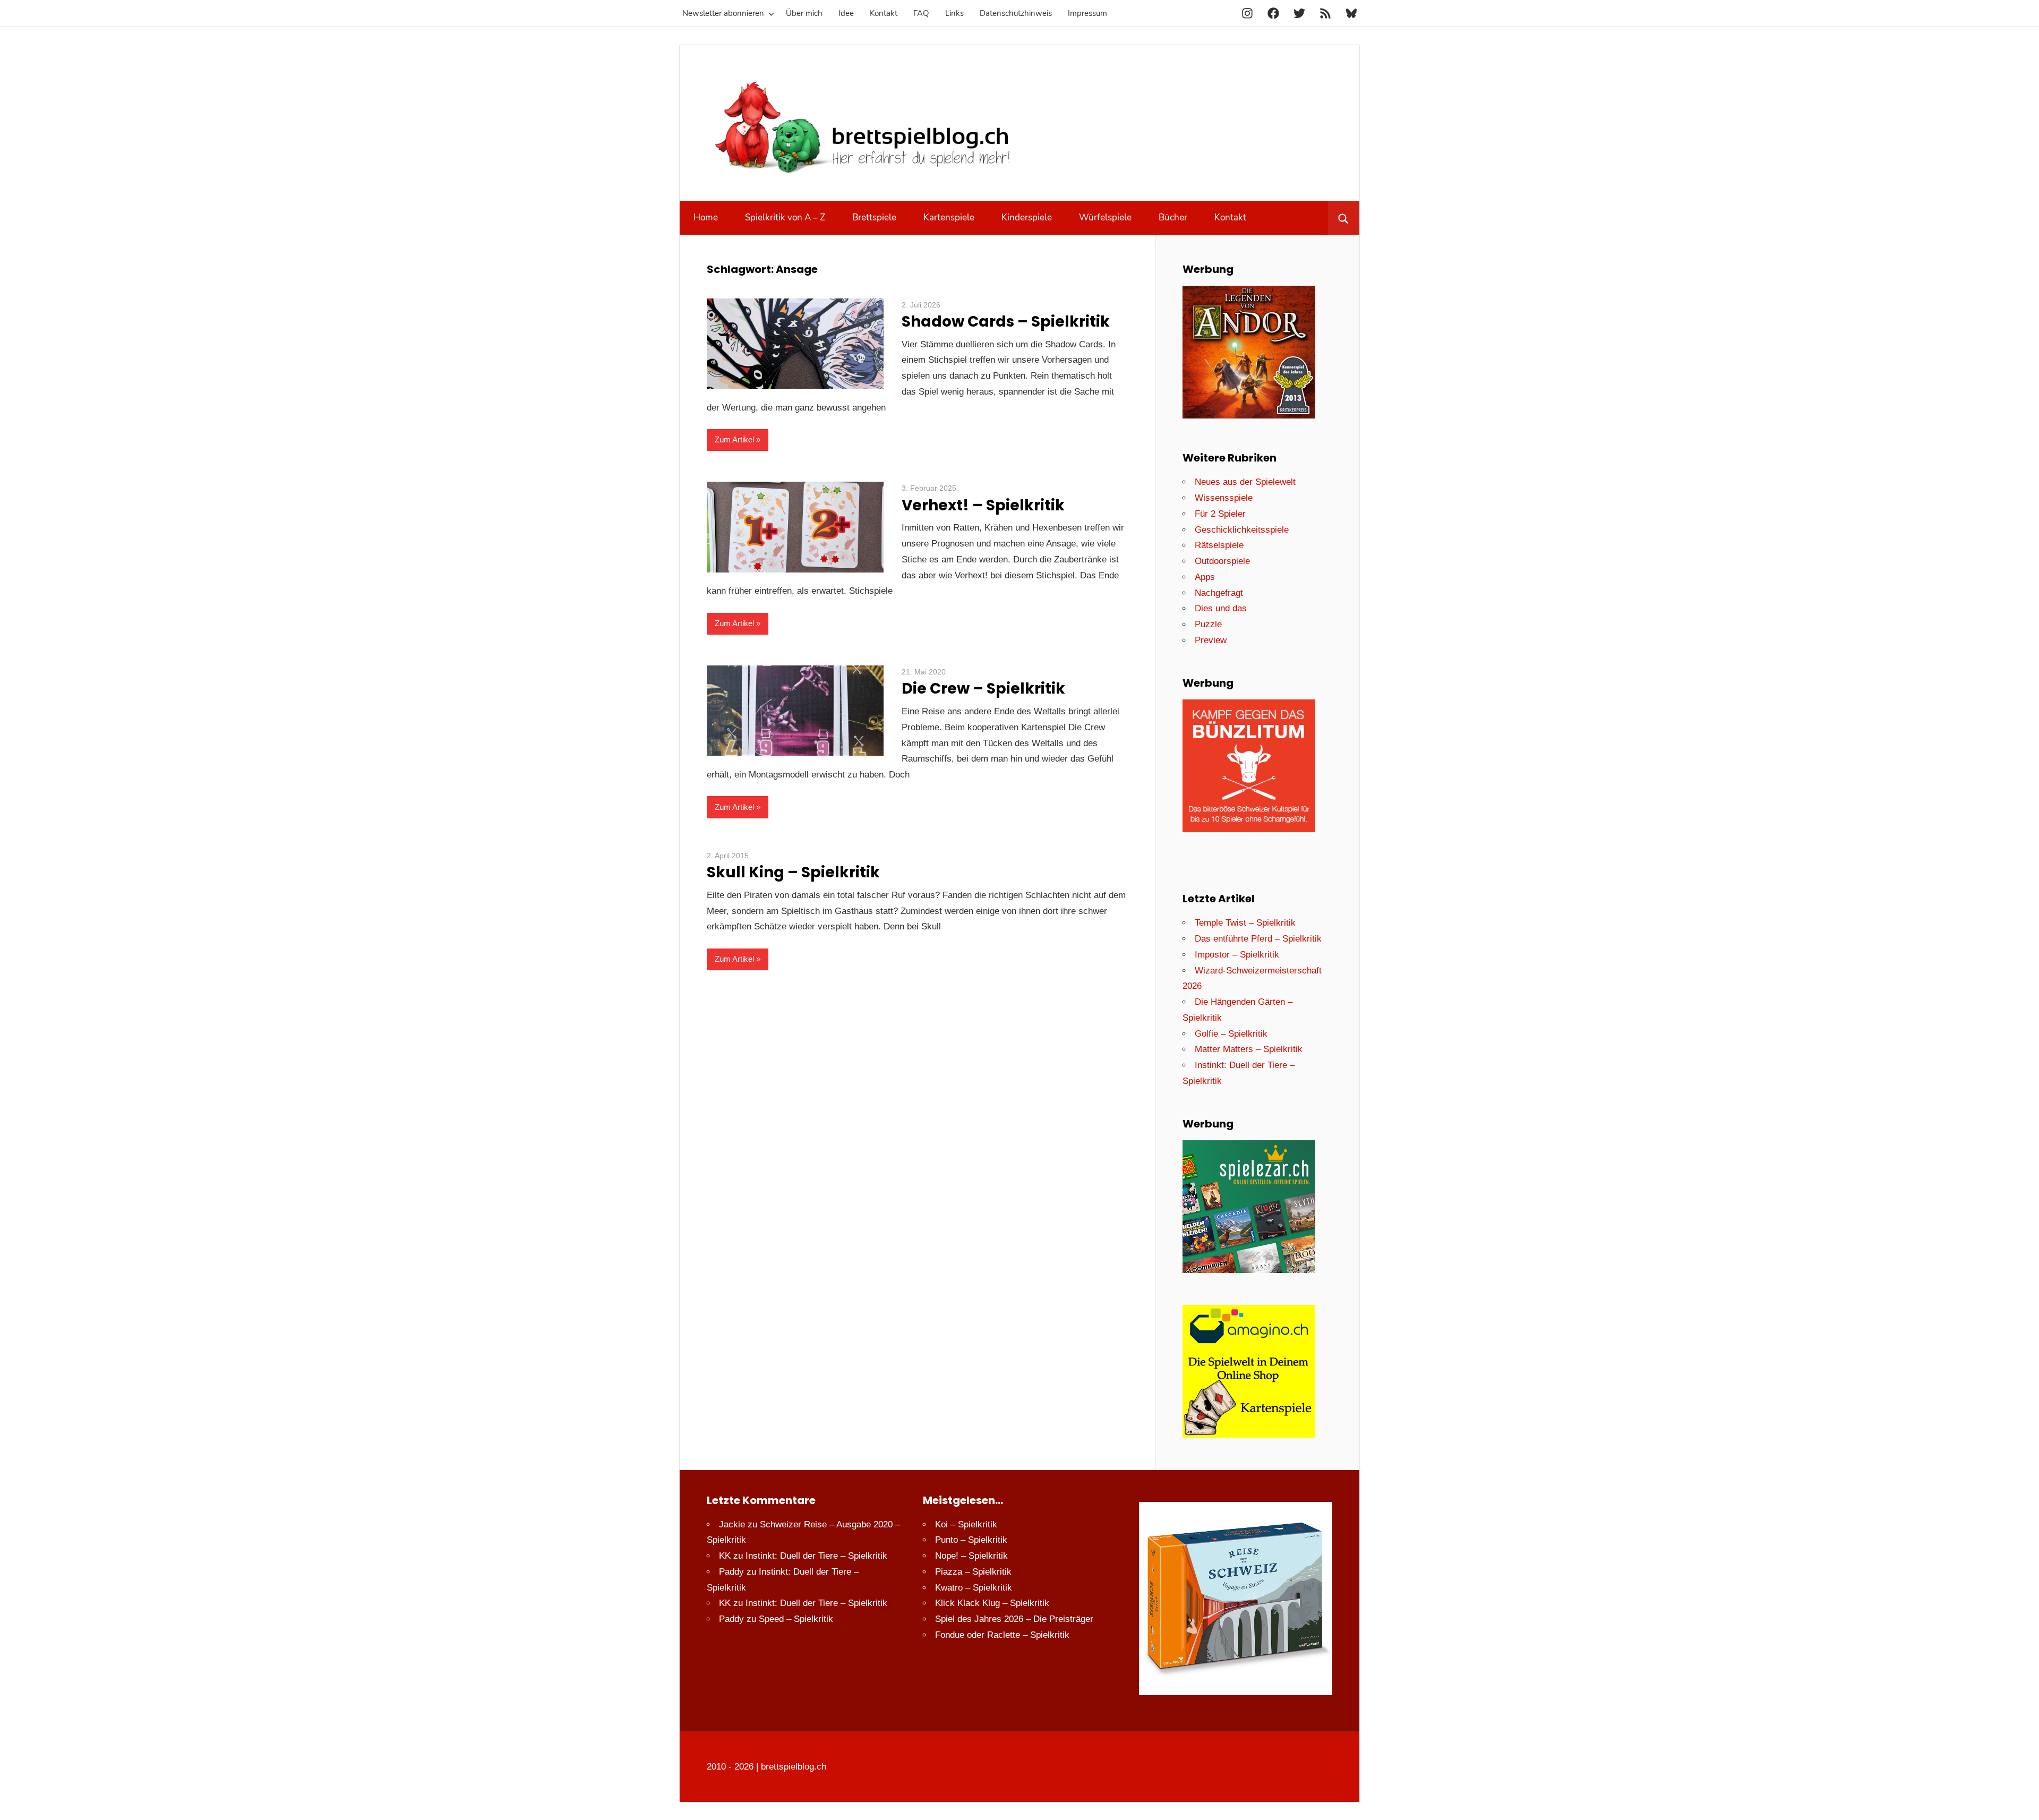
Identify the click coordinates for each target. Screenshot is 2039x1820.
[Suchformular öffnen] (1344, 218)
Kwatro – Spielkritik (974, 1588)
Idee (846, 13)
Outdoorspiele (1222, 561)
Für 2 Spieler (1220, 514)
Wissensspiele (1224, 498)
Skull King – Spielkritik (793, 872)
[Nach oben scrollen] (2021, 1802)
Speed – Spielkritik (796, 1619)
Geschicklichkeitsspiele (1242, 530)
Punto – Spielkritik (971, 1540)
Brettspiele (874, 217)
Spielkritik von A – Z (785, 217)
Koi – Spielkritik (966, 1524)
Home (706, 217)
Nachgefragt (1219, 593)
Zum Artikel (734, 439)
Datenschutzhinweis (1016, 13)
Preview (1211, 640)
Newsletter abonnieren (723, 13)
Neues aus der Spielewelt (1245, 482)
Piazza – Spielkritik (973, 1572)
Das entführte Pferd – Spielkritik (1258, 939)
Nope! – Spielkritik (971, 1556)
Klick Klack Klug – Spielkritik (992, 1603)
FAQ (921, 13)
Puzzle (1208, 624)
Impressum (1087, 13)
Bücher (1173, 217)
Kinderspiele (1027, 217)
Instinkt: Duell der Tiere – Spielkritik (816, 1556)
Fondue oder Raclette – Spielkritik (1002, 1635)
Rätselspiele (1219, 545)
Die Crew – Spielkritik (983, 689)
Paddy (731, 1572)
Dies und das (1221, 608)
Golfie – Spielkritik (1231, 1034)
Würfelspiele (1105, 217)
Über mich (804, 13)
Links (954, 13)
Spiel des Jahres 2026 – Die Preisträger (1014, 1619)
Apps (1205, 577)
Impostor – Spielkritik (1237, 955)
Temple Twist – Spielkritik (1245, 923)
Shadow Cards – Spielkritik (1006, 322)
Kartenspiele (949, 217)
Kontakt (884, 13)
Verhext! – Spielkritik (983, 505)
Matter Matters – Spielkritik (1249, 1049)
